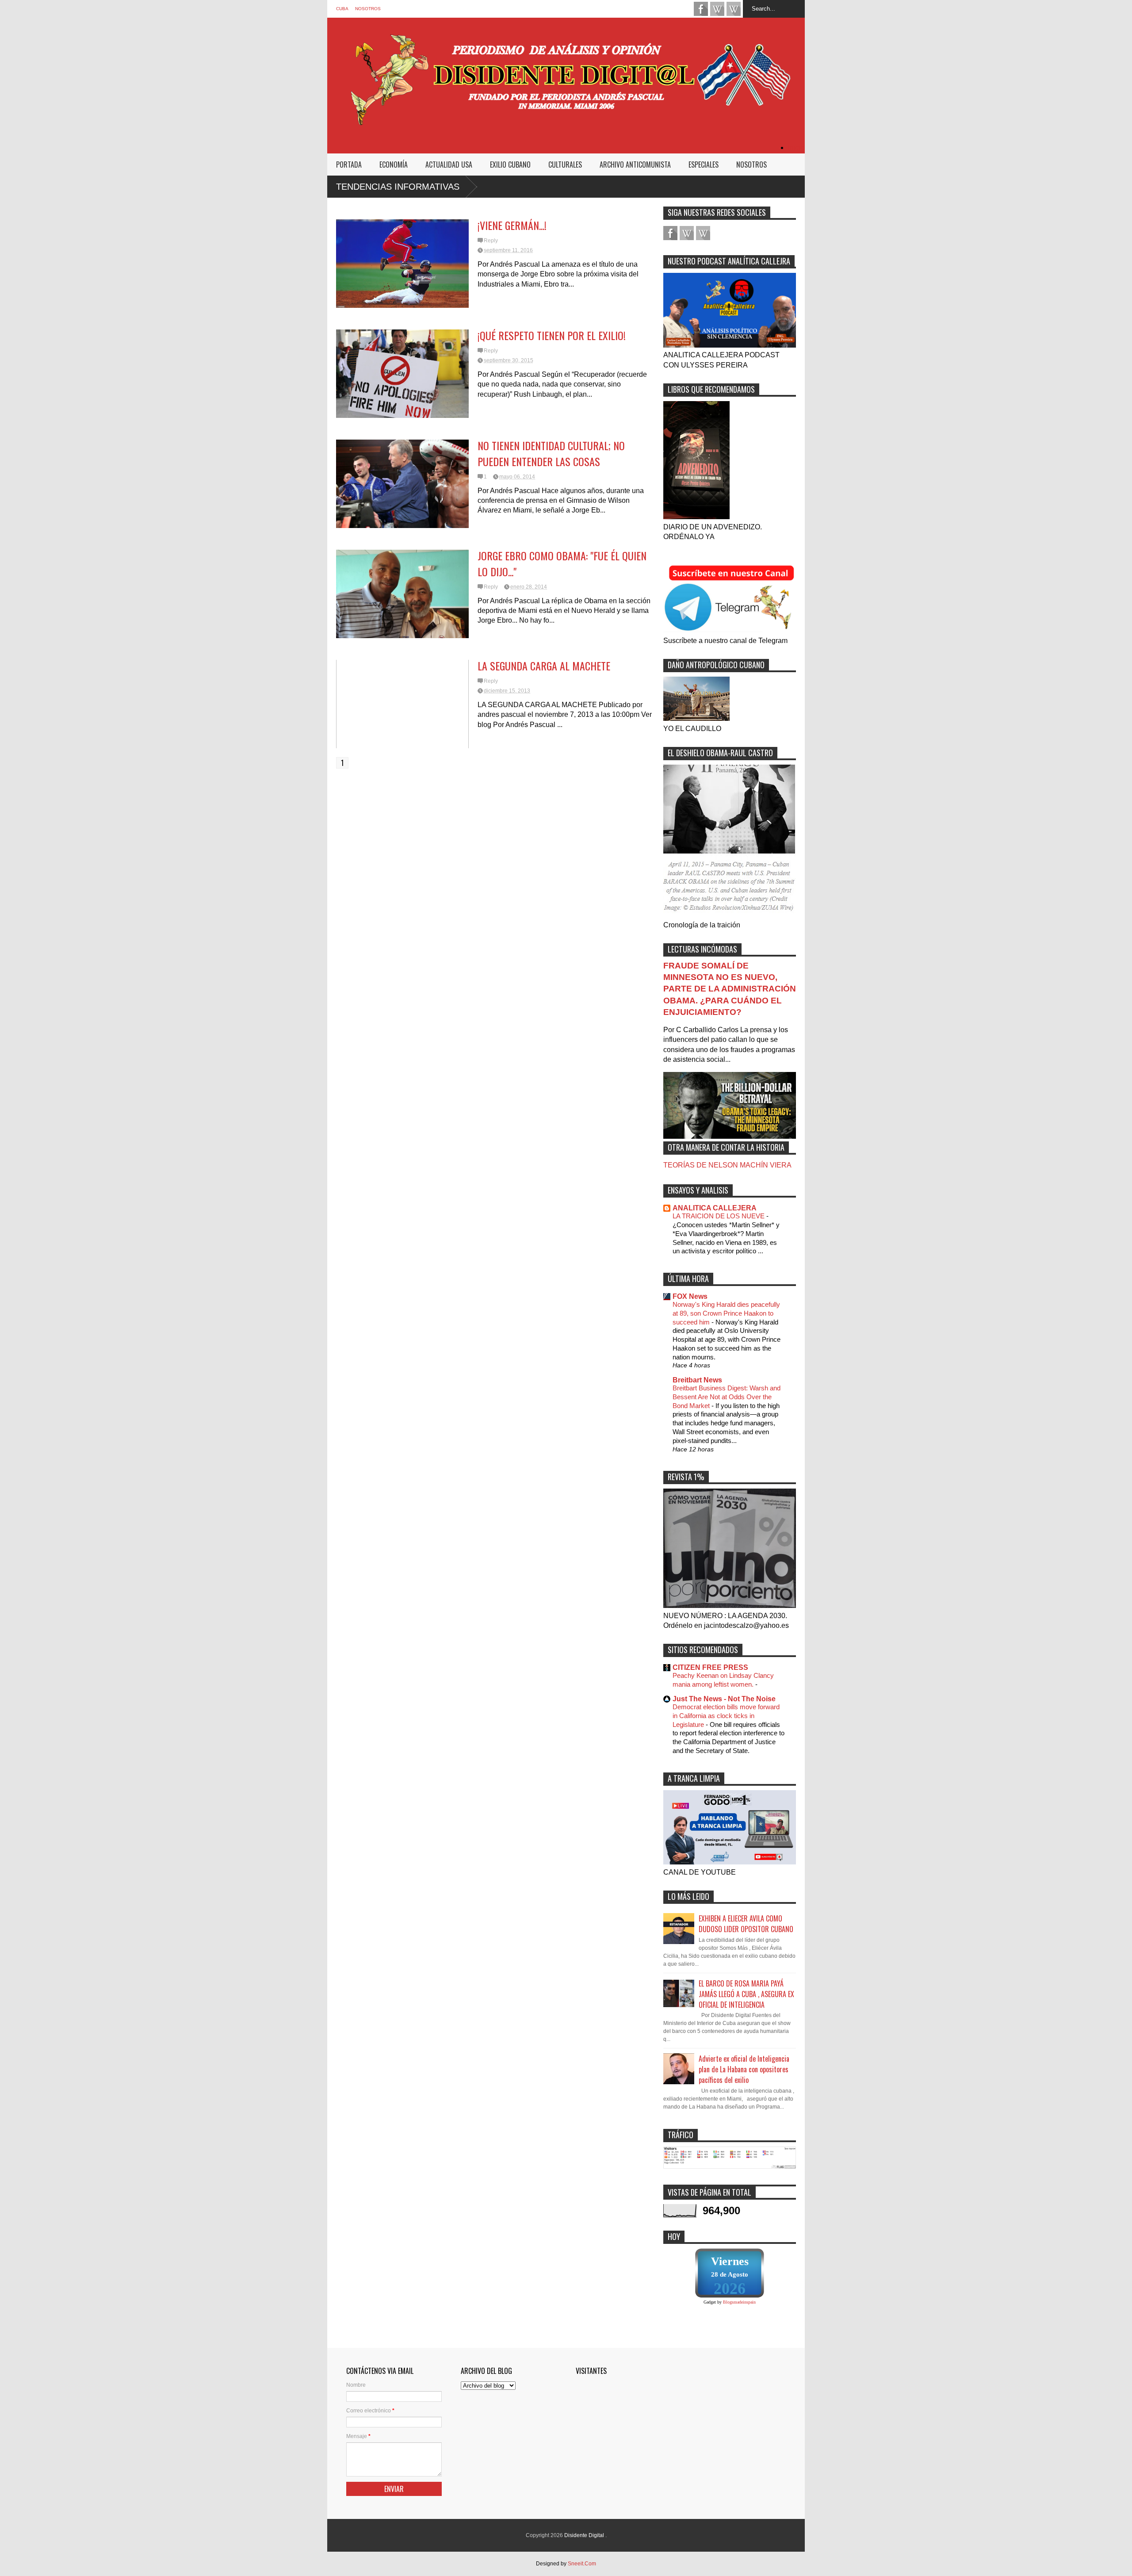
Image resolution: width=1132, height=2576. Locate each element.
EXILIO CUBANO (510, 165)
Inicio (796, 147)
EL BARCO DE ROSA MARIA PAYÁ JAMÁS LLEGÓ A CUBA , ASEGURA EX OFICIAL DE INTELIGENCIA (746, 1994)
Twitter (734, 9)
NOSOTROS (368, 9)
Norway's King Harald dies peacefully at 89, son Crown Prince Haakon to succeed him (726, 1313)
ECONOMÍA (394, 165)
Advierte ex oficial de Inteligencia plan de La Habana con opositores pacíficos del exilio (744, 2069)
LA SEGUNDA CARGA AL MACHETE (544, 666)
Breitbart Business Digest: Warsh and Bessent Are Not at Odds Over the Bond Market (727, 1397)
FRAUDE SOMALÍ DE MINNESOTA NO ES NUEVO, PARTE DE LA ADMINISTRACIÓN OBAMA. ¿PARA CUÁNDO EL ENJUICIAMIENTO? (730, 989)
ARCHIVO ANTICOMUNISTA (635, 165)
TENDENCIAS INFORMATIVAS (398, 187)
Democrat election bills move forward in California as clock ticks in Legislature (726, 1716)
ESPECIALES (704, 165)
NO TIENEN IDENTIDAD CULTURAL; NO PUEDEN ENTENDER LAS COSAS (551, 453)
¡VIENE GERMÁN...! (512, 225)
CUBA (342, 9)
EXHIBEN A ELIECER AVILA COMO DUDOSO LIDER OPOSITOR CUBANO (746, 1924)
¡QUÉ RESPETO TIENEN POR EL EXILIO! (552, 335)
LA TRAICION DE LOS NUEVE (719, 1216)
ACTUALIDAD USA (449, 165)
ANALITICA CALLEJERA (715, 1208)
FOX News (690, 1296)
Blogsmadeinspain (739, 2302)
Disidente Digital (585, 2535)
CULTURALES (565, 165)
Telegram (717, 9)
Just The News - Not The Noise (724, 1699)
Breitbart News (697, 1380)
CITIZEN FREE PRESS (710, 1667)
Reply (491, 241)
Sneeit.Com (582, 2564)
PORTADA (349, 165)
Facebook (701, 9)
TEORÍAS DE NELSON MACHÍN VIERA (727, 1165)
